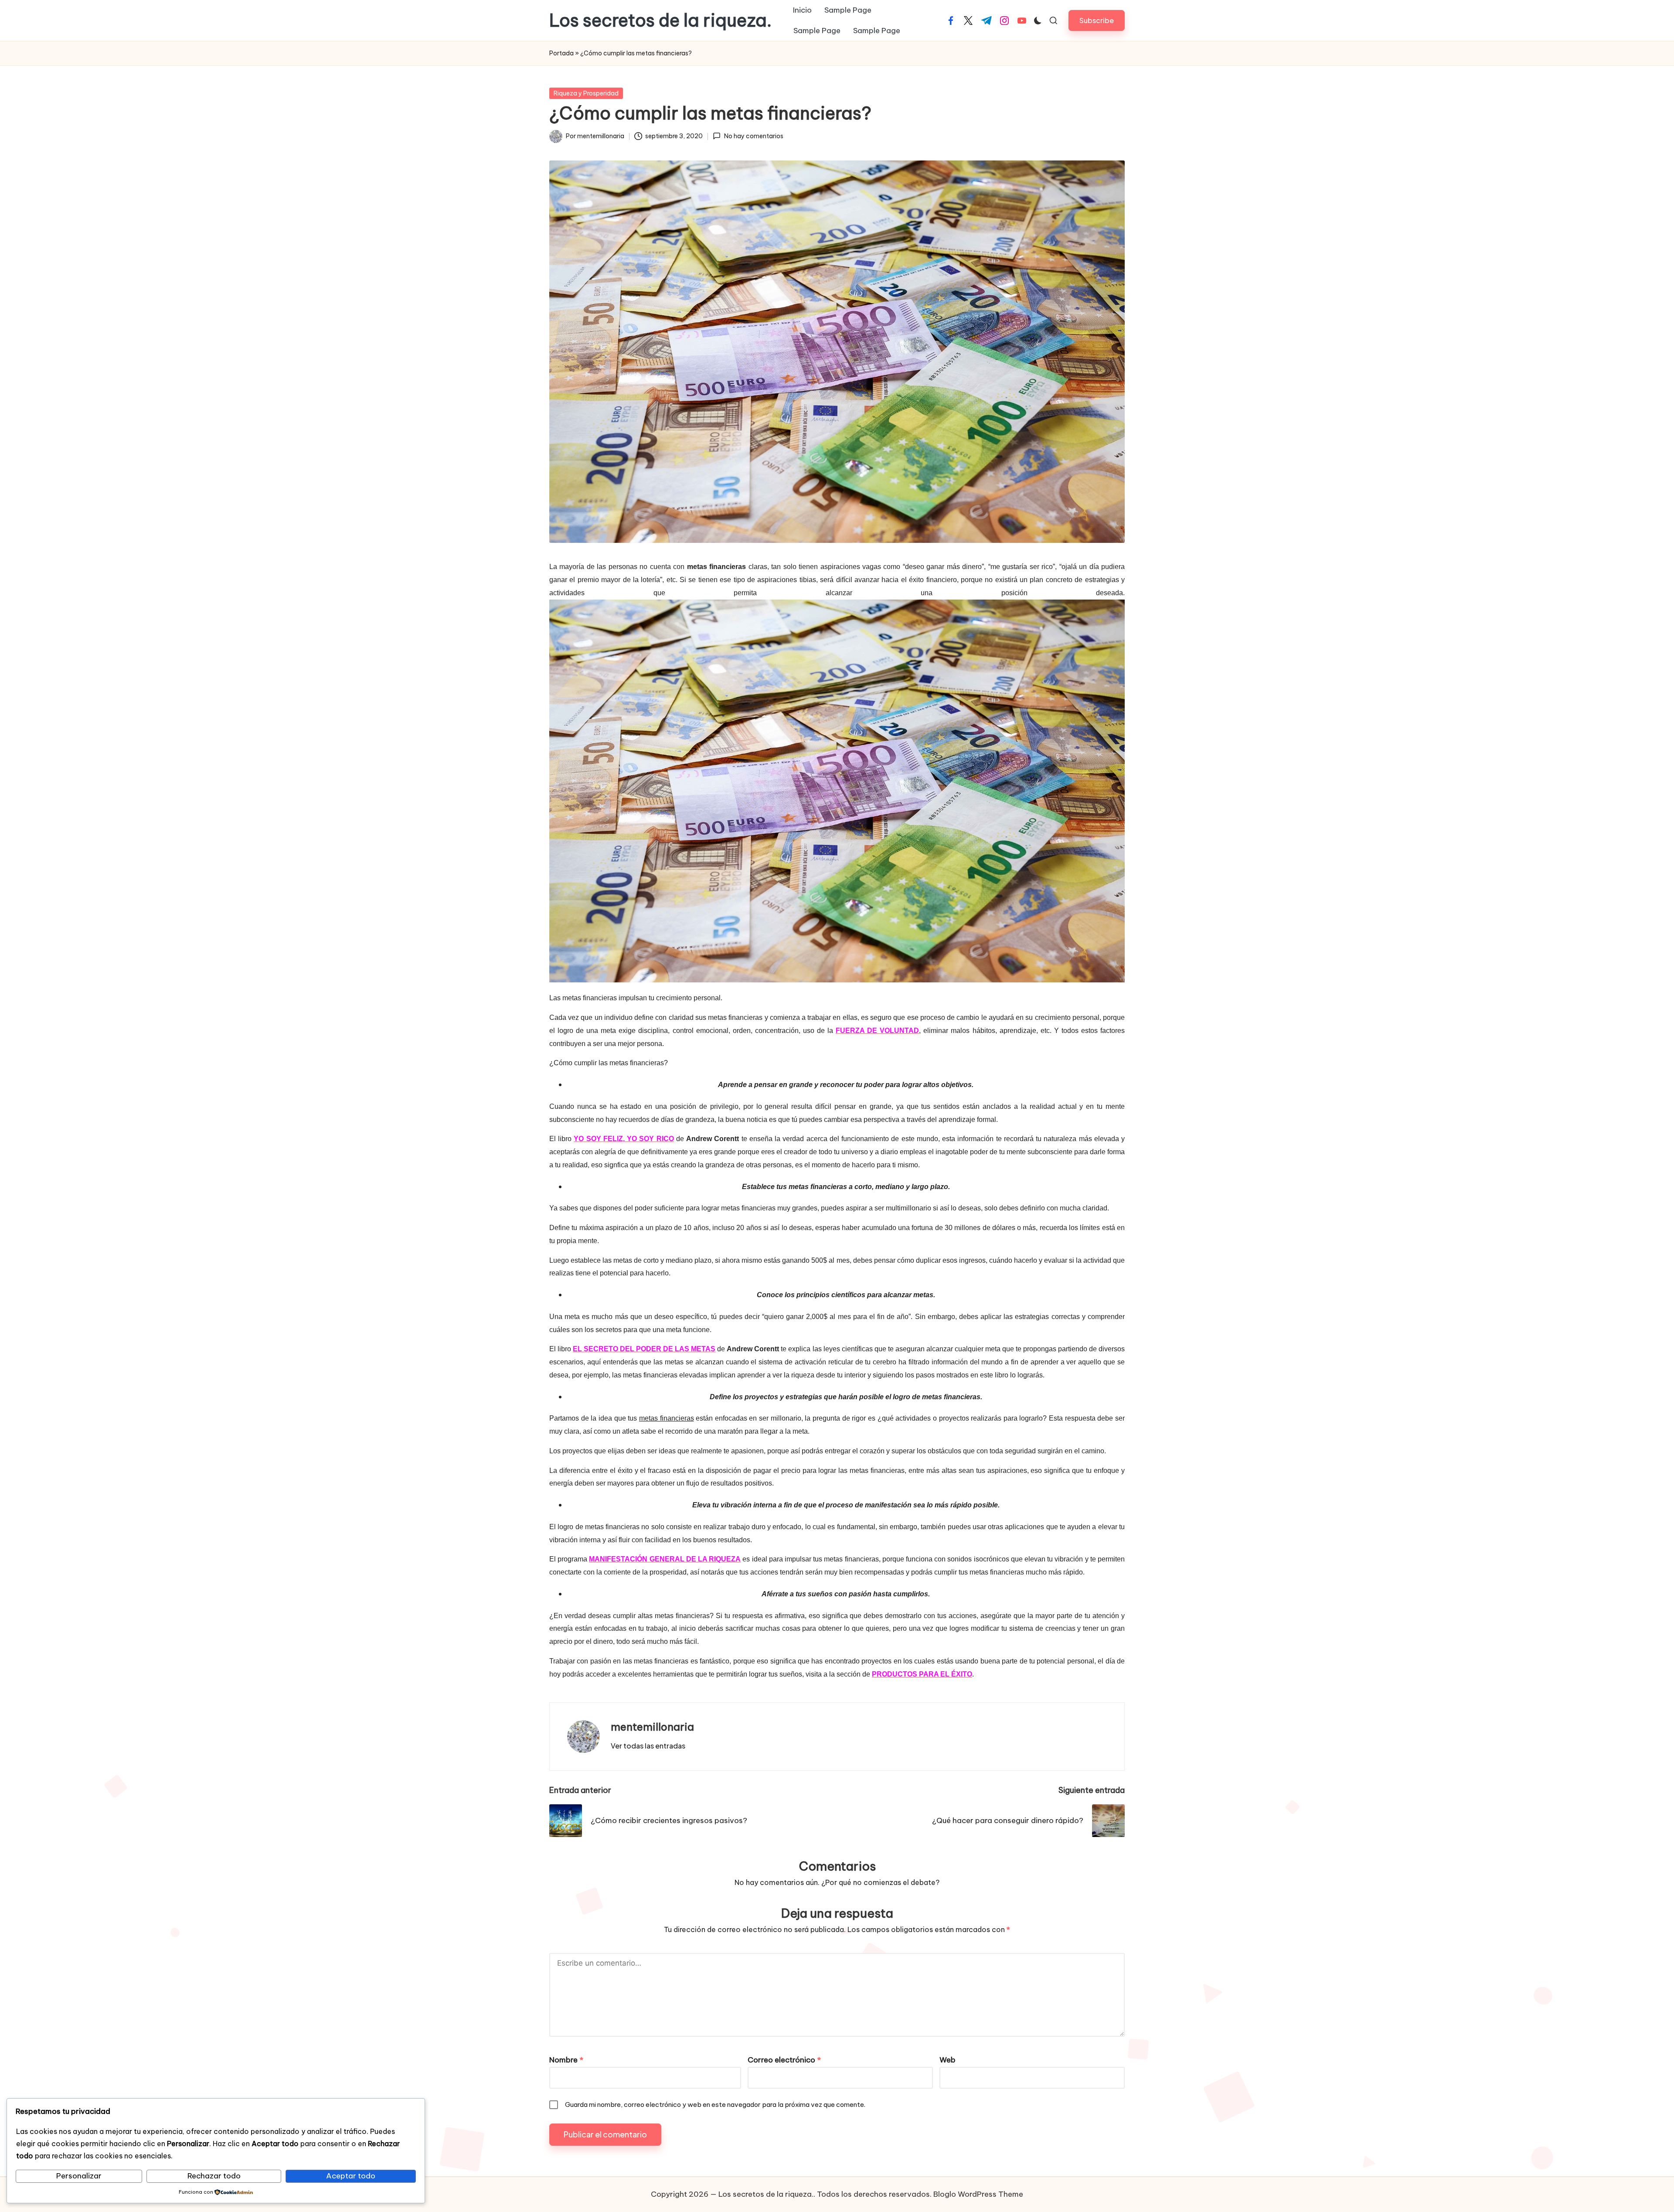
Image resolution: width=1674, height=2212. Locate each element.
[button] (1097, 20)
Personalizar (79, 2176)
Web (948, 2060)
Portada (561, 53)
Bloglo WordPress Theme (978, 2194)
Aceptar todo (351, 2176)
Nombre (566, 2060)
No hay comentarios (754, 136)
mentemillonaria (652, 1727)
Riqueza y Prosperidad (586, 93)
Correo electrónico (784, 2060)
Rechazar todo (214, 2176)
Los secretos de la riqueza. (660, 20)
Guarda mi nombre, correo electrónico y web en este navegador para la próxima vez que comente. (715, 2105)
